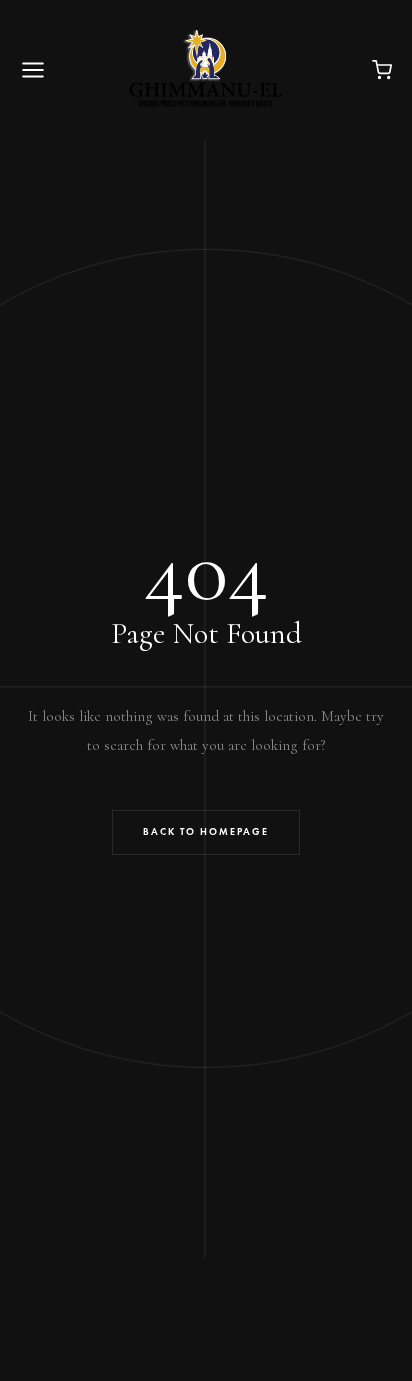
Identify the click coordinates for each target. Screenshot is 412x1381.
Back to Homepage (206, 831)
